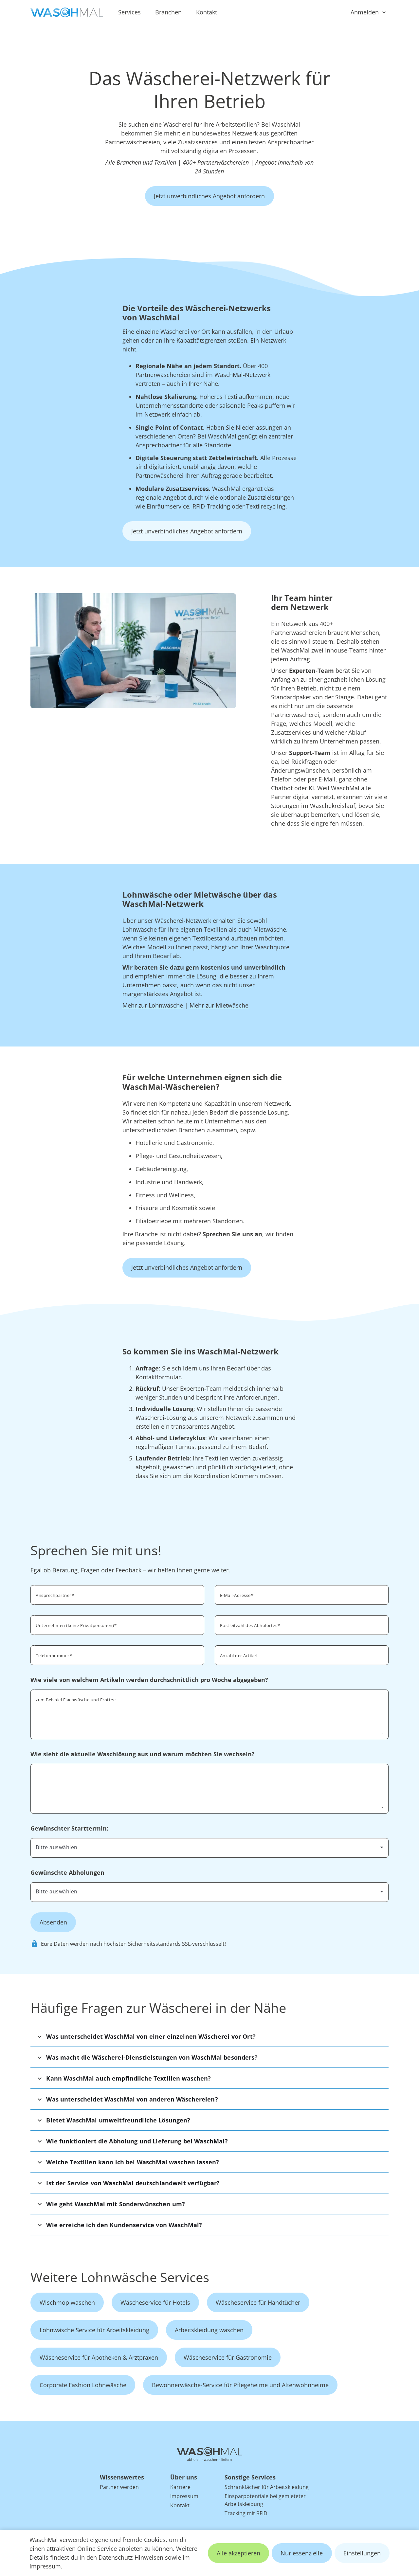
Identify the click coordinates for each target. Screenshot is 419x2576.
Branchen (168, 12)
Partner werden (119, 2487)
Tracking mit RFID (246, 2513)
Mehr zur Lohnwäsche (153, 1005)
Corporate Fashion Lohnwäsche (83, 2385)
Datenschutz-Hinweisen (131, 2557)
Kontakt (207, 12)
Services (129, 12)
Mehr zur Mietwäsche (219, 1005)
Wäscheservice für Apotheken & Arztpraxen (99, 2357)
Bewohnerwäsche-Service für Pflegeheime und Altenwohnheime (240, 2385)
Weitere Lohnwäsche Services (120, 2277)
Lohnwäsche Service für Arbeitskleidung (94, 2330)
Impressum (45, 2566)
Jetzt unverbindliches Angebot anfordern (209, 196)
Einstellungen (362, 2553)
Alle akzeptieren (238, 2553)
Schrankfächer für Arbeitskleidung (267, 2487)
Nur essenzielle (302, 2553)
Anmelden (365, 12)
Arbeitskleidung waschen (209, 2330)
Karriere (180, 2487)
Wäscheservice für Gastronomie (228, 2357)
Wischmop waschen (67, 2302)
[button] (209, 2036)
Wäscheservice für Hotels (155, 2302)
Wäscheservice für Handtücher (258, 2302)
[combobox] (302, 1624)
